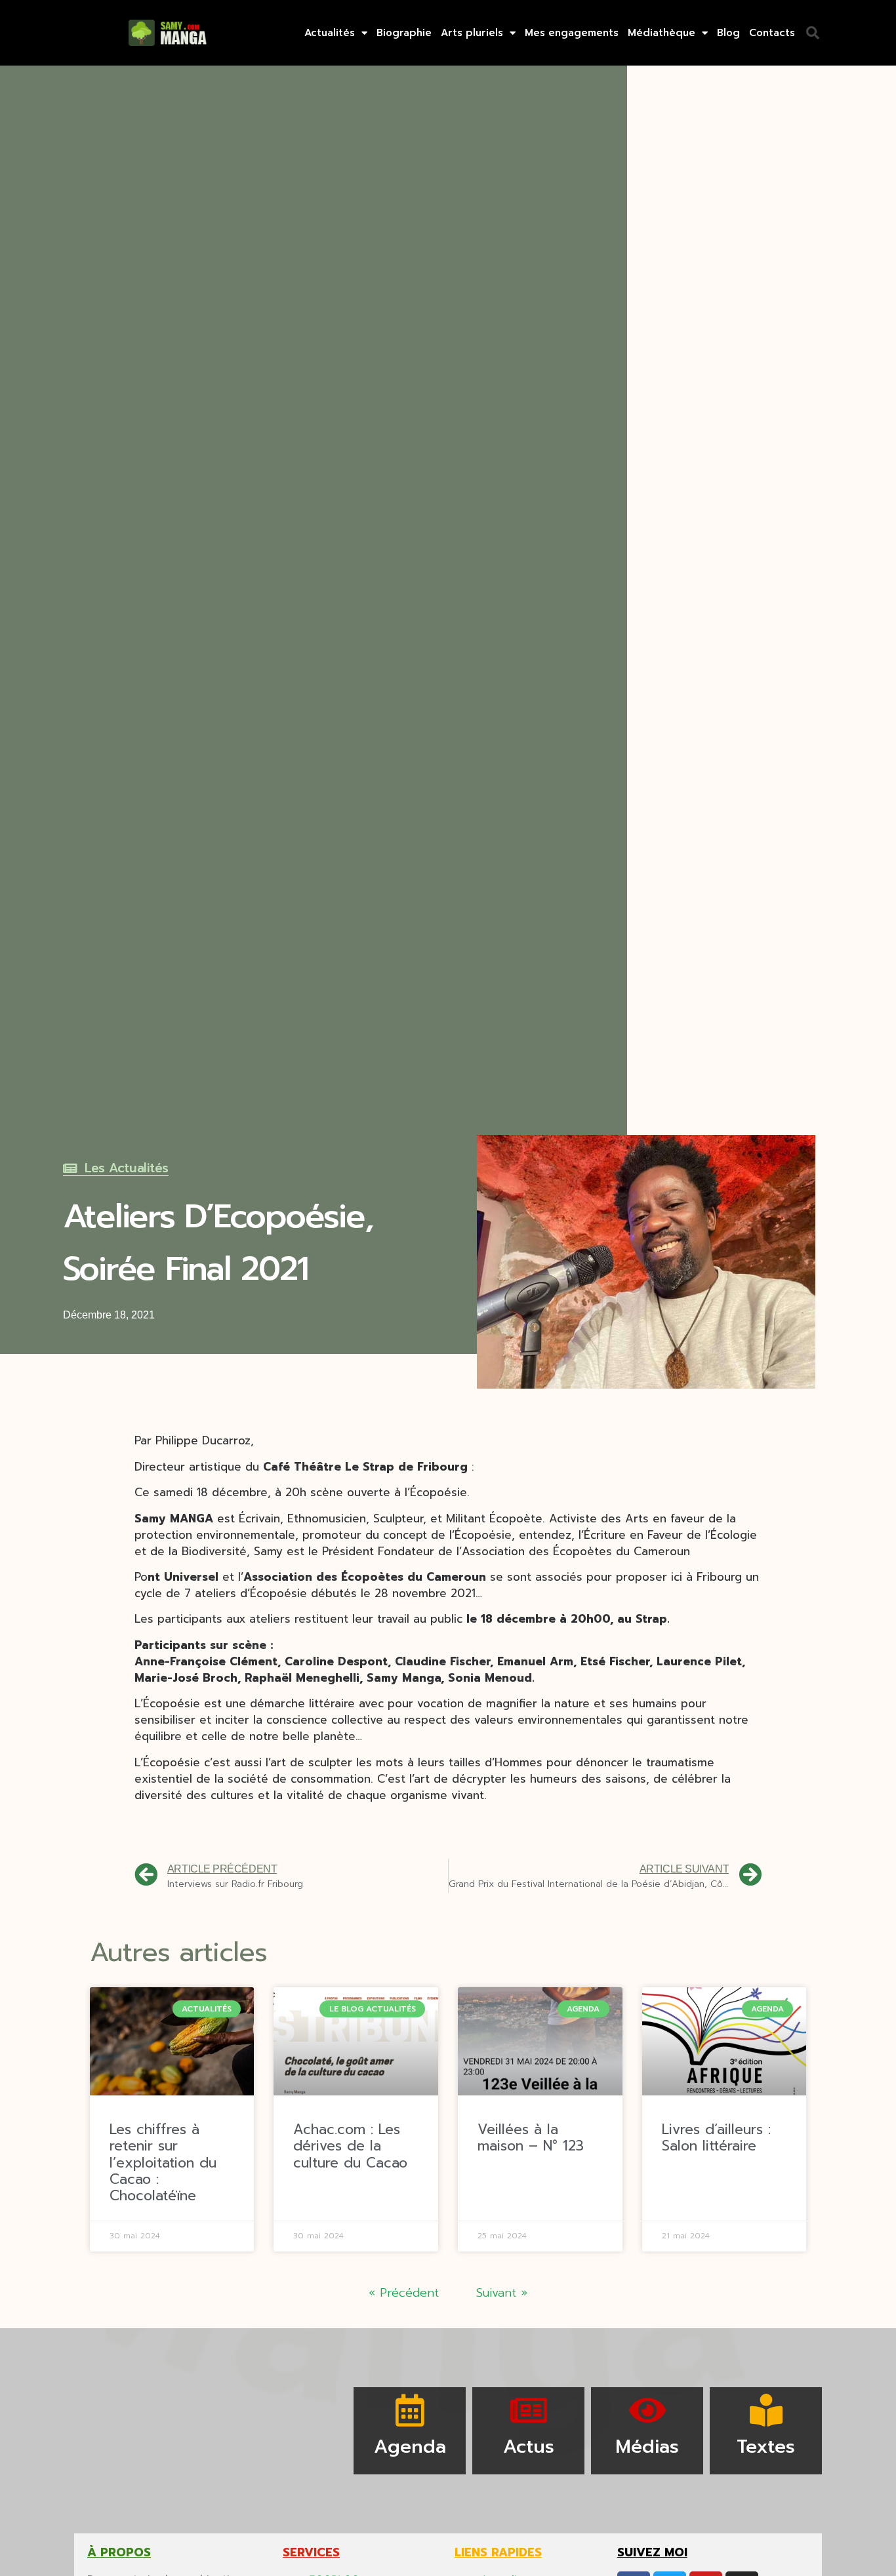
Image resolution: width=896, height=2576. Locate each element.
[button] (813, 33)
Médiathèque (662, 33)
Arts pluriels (472, 33)
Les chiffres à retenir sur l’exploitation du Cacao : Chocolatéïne (163, 2163)
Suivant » (502, 2293)
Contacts (772, 33)
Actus (529, 2447)
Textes (766, 2447)
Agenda (410, 2447)
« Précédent (404, 2293)
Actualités (330, 33)
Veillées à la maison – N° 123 (531, 2138)
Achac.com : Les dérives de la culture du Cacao (350, 2146)
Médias (647, 2447)
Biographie (404, 33)
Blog (728, 33)
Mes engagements (572, 33)
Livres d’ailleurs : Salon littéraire (716, 2138)
